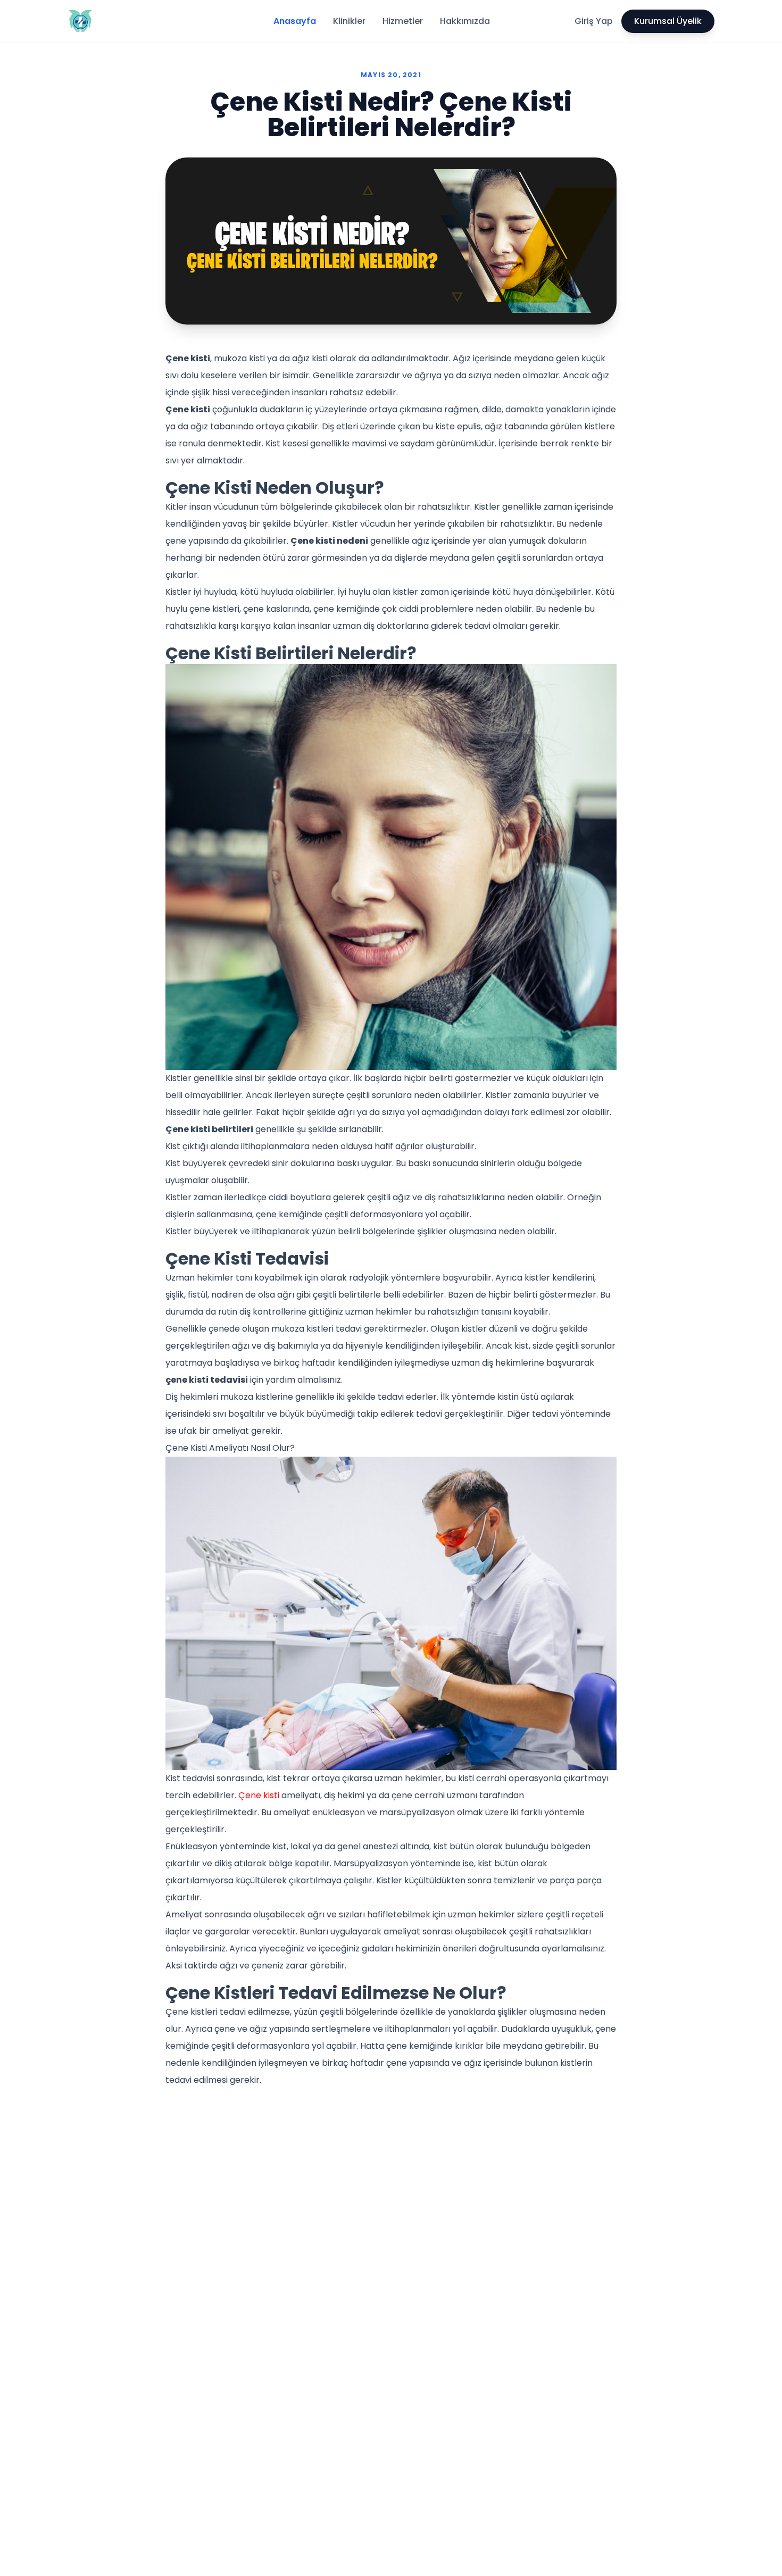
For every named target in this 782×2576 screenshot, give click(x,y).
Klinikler (349, 21)
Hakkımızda (465, 21)
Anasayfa (295, 21)
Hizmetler (403, 21)
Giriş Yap (594, 21)
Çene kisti (259, 1795)
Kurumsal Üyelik (668, 21)
